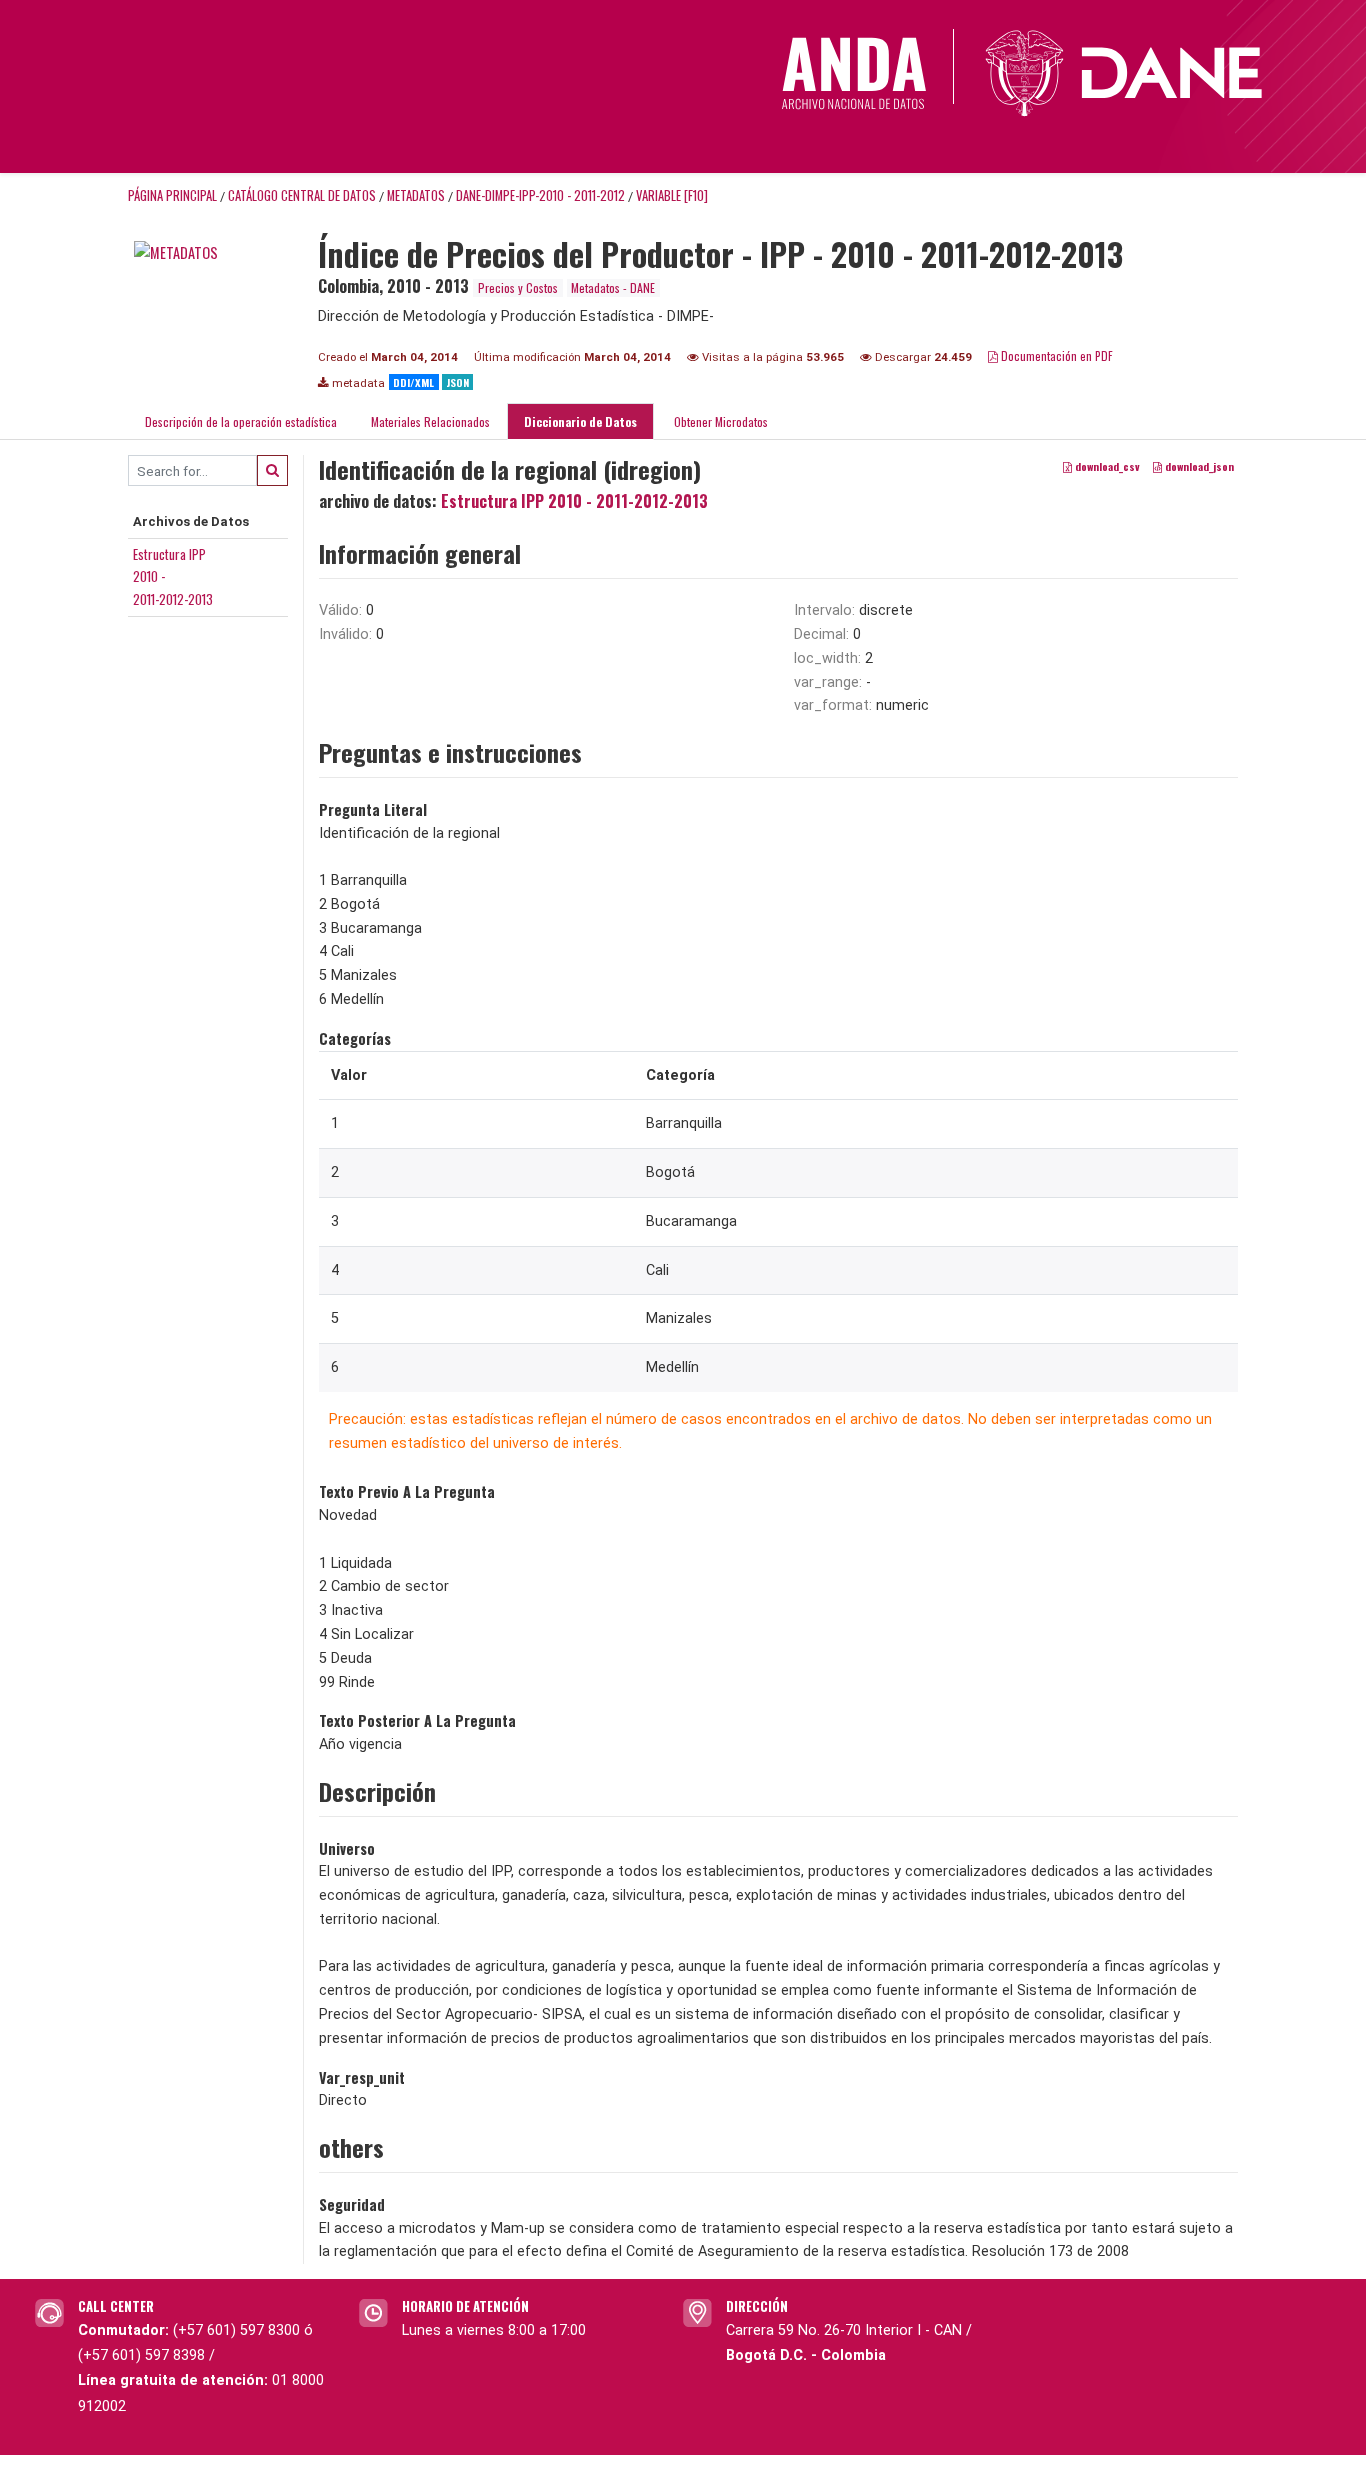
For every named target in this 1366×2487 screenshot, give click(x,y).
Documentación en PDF (1055, 355)
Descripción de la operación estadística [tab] (241, 421)
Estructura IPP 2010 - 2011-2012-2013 (574, 501)
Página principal (172, 195)
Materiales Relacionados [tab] (430, 421)
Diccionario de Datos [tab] (580, 421)
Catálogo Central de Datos (302, 195)
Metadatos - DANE (613, 287)
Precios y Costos (518, 287)
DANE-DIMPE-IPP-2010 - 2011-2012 (540, 195)
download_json (1198, 467)
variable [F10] (672, 195)
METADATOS (416, 195)
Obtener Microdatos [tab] (719, 421)
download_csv (1106, 467)
